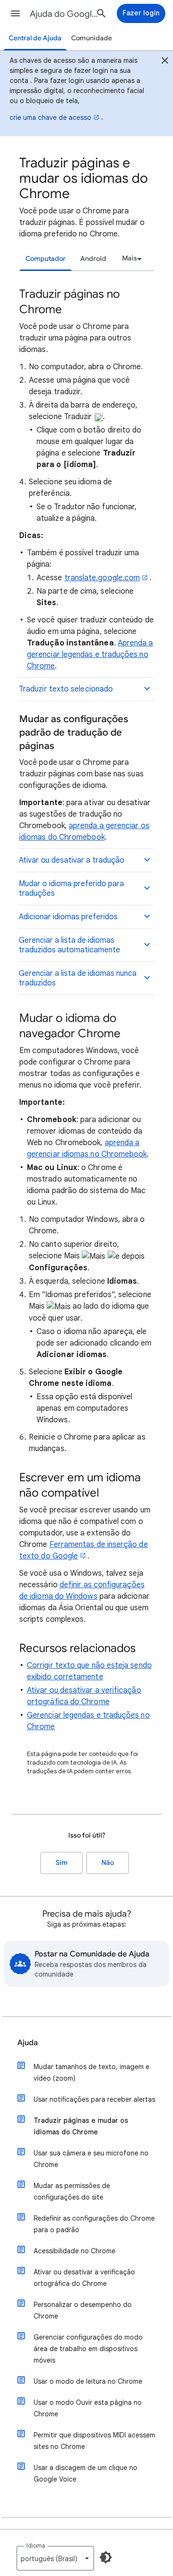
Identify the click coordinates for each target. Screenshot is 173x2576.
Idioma (36, 2546)
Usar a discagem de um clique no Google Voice (86, 2473)
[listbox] (130, 258)
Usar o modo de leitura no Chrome (88, 2381)
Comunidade (92, 38)
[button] (15, 13)
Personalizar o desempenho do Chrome (83, 2310)
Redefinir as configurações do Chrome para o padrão (94, 2224)
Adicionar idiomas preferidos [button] (68, 917)
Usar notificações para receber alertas (94, 2099)
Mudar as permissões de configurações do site (72, 2191)
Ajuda (28, 2043)
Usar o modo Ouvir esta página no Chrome (88, 2408)
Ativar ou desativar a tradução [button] (72, 860)
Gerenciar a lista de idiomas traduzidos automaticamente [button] (69, 945)
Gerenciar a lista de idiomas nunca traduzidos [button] (78, 978)
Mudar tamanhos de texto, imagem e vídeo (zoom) (92, 2073)
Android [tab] (93, 259)
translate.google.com (102, 578)
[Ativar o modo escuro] (106, 2557)
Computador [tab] (46, 259)
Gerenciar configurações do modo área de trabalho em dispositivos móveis (88, 2349)
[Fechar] (165, 62)
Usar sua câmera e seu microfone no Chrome (91, 2159)
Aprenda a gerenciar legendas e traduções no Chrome (90, 655)
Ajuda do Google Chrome (65, 14)
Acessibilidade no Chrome (74, 2251)
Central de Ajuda (35, 38)
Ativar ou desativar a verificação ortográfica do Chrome (84, 2278)
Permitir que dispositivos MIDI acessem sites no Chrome (94, 2441)
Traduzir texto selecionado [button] (66, 689)
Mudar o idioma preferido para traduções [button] (71, 889)
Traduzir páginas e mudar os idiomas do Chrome (81, 2126)
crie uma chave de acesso (50, 117)
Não (108, 1863)
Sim (62, 1863)
